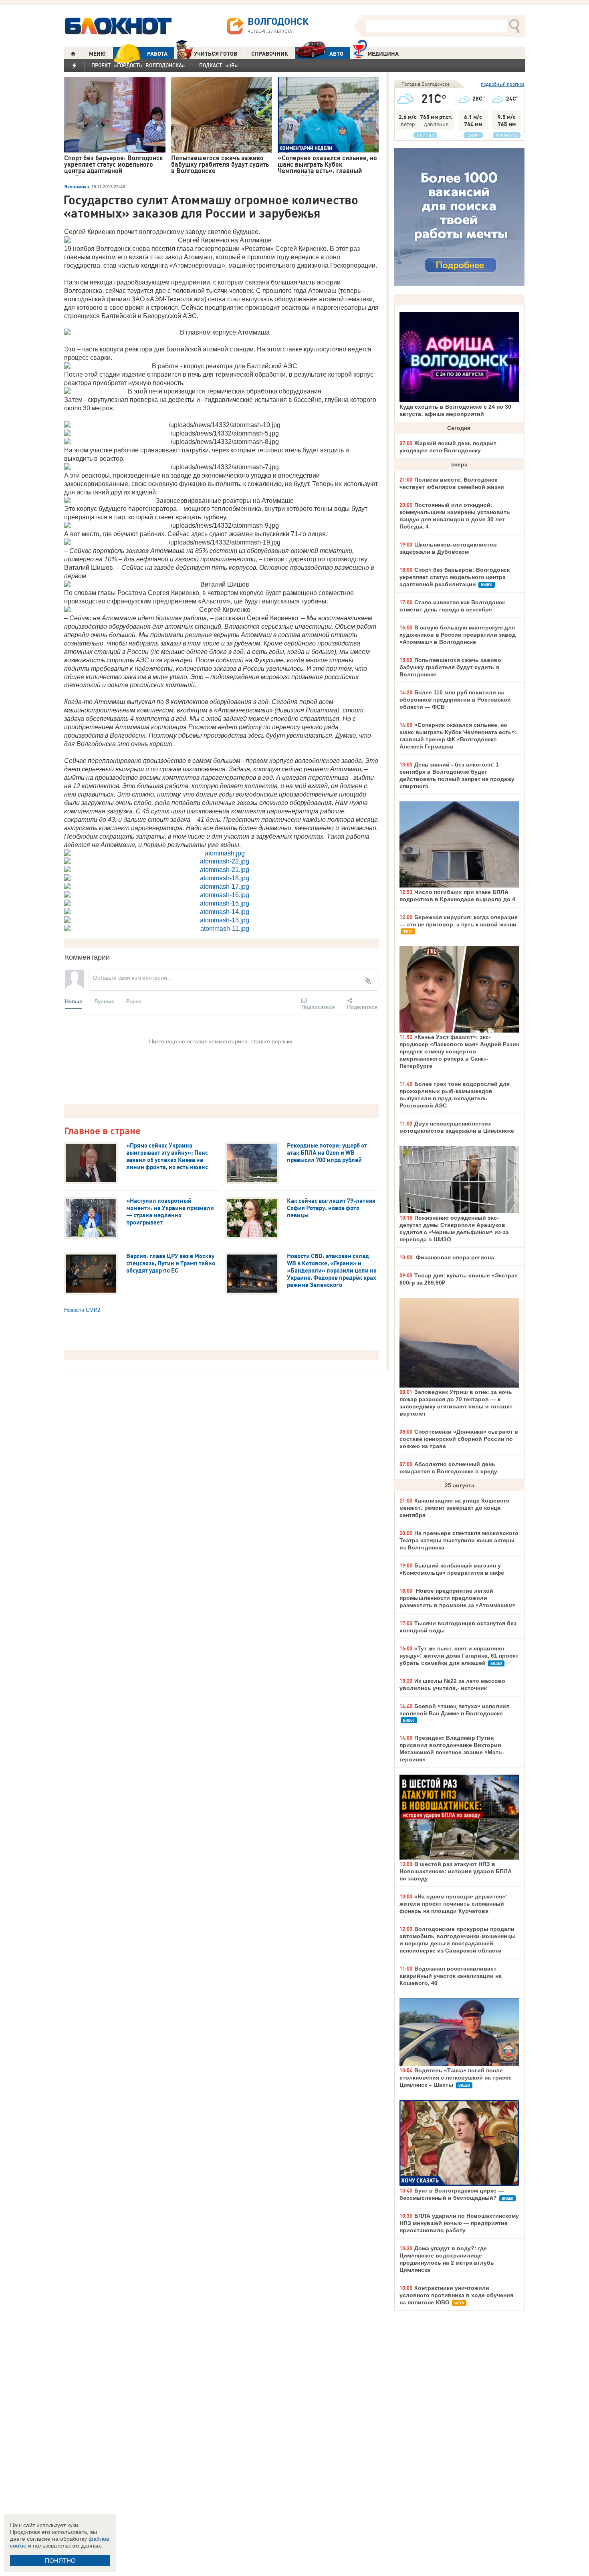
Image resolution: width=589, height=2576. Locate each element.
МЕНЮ (97, 54)
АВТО (336, 54)
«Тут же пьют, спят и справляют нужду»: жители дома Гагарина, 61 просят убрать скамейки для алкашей (459, 1656)
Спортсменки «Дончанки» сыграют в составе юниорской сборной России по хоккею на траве (459, 1439)
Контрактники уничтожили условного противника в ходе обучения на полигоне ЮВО (456, 2295)
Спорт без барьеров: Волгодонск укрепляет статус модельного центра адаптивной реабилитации (455, 577)
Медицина (383, 54)
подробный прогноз (503, 84)
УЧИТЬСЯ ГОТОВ (216, 54)
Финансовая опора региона (454, 1257)
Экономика (77, 187)
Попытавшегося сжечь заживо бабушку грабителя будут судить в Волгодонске (450, 667)
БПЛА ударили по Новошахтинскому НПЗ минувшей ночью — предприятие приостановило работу (459, 2223)
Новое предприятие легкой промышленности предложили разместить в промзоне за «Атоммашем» (458, 1598)
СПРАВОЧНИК (270, 54)
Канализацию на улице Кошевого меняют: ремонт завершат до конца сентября (455, 1508)
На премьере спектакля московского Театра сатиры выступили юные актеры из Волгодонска (459, 1540)
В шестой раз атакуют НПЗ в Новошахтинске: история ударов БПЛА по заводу (456, 1871)
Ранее (134, 1001)
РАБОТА (157, 54)
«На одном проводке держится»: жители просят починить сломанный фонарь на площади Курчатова (453, 1904)
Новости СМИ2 (82, 1310)
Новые (74, 1001)
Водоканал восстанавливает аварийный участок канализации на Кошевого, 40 (451, 1976)
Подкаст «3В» (219, 65)
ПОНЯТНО (60, 2561)
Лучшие (104, 1001)
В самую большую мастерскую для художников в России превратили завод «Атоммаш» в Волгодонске (458, 635)
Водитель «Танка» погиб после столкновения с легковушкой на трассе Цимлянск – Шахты (456, 2078)
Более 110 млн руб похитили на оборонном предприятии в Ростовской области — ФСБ (455, 700)
